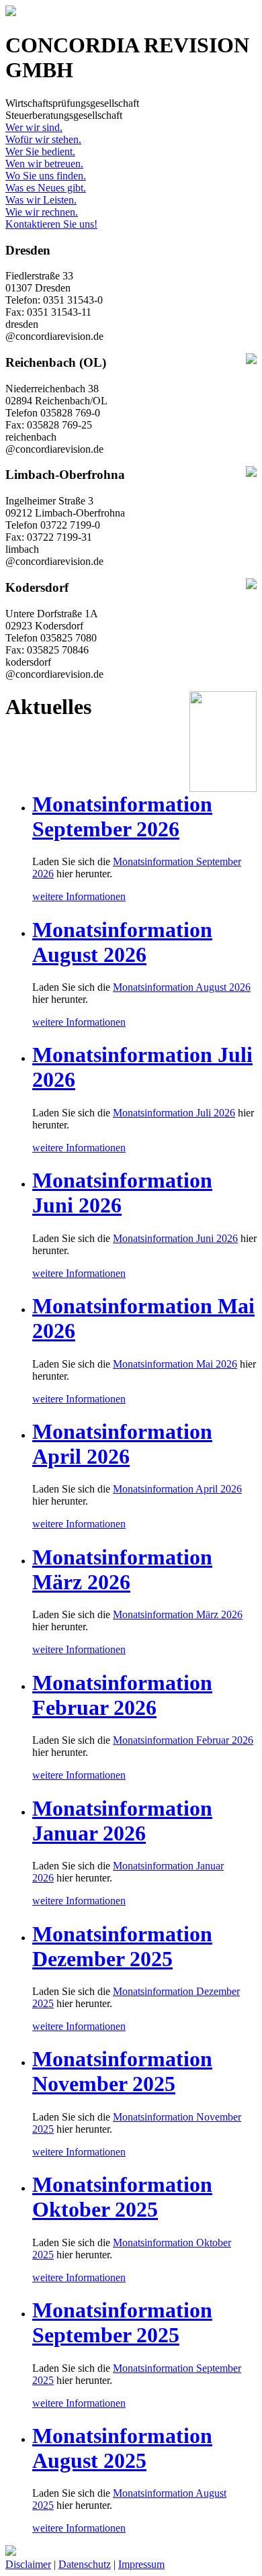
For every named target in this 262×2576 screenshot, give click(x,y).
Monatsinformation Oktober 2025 (122, 2197)
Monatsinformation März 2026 (122, 1569)
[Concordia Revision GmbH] (11, 12)
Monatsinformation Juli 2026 (174, 1113)
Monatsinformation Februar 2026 (122, 1695)
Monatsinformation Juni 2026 (175, 1238)
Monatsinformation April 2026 (122, 1444)
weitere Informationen (79, 896)
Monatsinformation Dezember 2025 (122, 1946)
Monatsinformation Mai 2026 (175, 1364)
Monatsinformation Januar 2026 (122, 1821)
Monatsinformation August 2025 (122, 2448)
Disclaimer (28, 2564)
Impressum (141, 2564)
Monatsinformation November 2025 (122, 2071)
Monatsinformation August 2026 (122, 942)
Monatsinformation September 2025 (122, 2322)
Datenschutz (85, 2564)
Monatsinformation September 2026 (122, 816)
